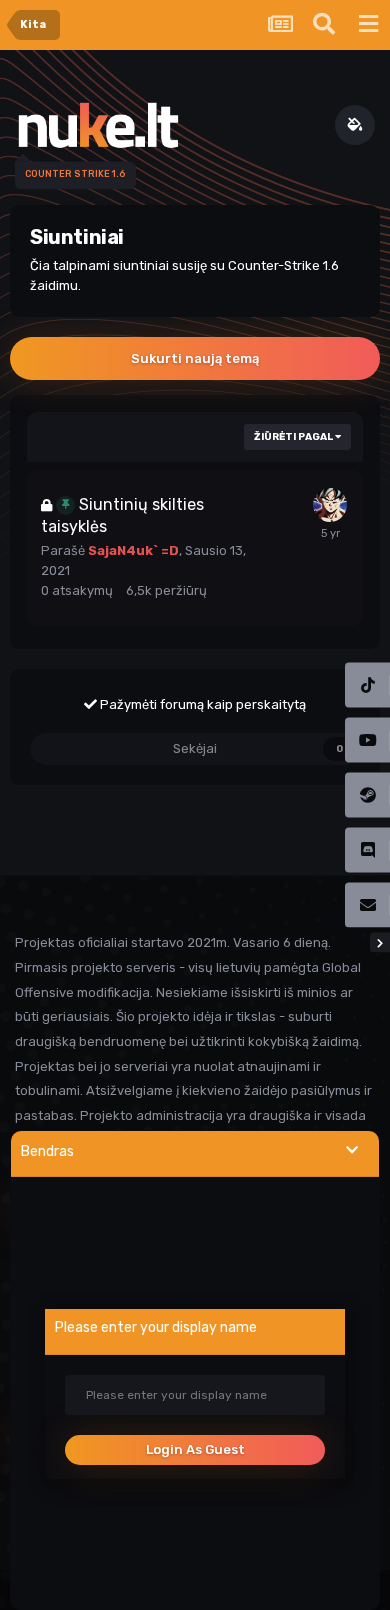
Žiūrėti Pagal (294, 437)
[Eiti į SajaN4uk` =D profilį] (330, 505)
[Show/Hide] (352, 1150)
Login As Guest (195, 1449)
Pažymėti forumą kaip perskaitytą (201, 704)
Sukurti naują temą (195, 358)
